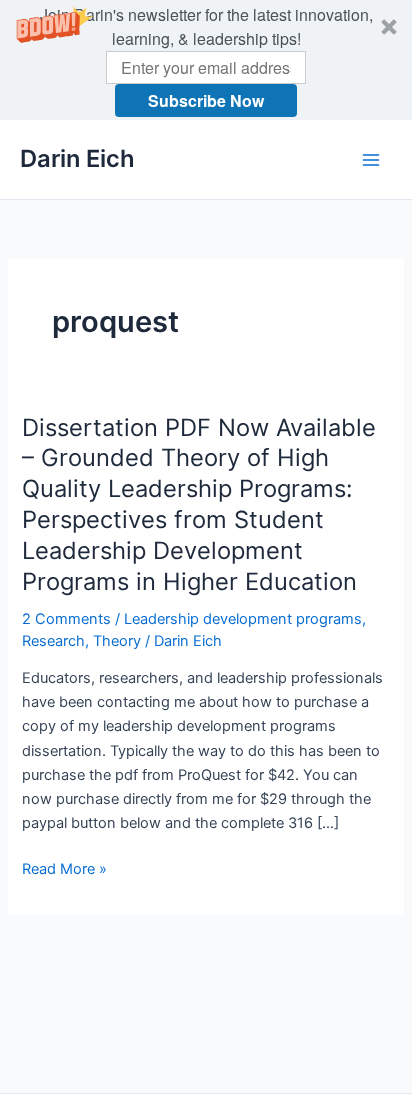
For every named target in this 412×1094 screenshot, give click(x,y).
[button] (206, 60)
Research (53, 641)
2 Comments (66, 619)
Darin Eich (77, 158)
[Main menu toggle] (371, 160)
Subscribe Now (206, 100)
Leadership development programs (243, 619)
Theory (117, 641)
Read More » (64, 870)
